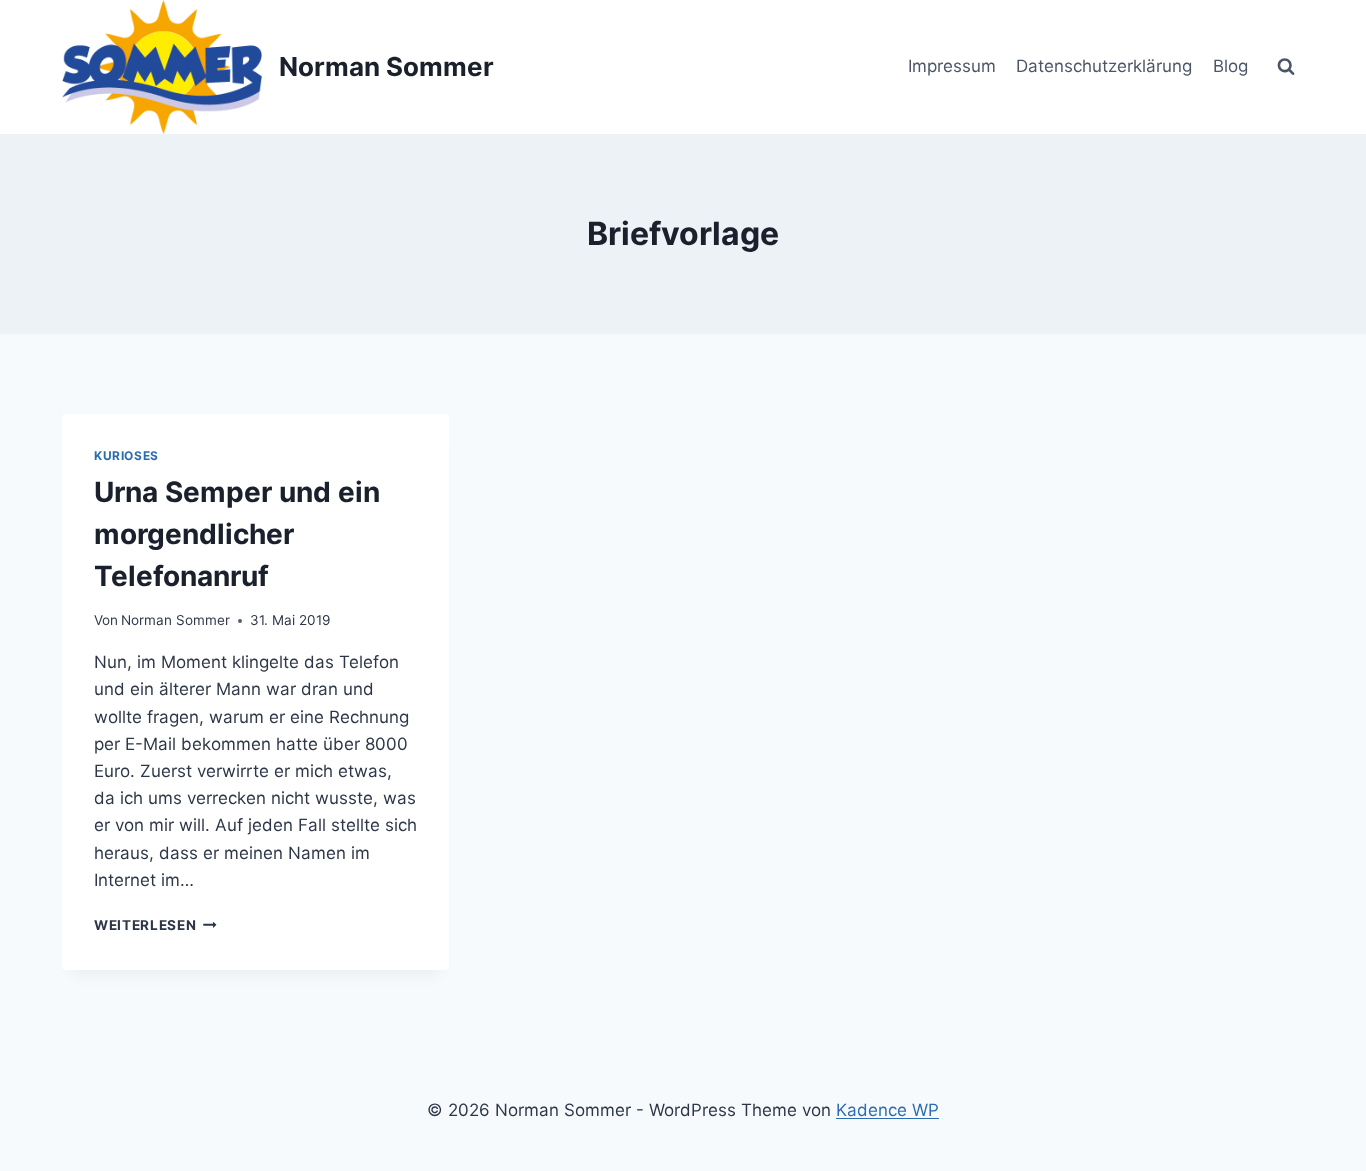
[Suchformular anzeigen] (1286, 67)
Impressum (952, 66)
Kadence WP (887, 1110)
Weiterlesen (155, 925)
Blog (1230, 66)
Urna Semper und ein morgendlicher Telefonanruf (237, 534)
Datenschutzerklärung (1104, 66)
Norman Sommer (175, 620)
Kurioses (126, 455)
